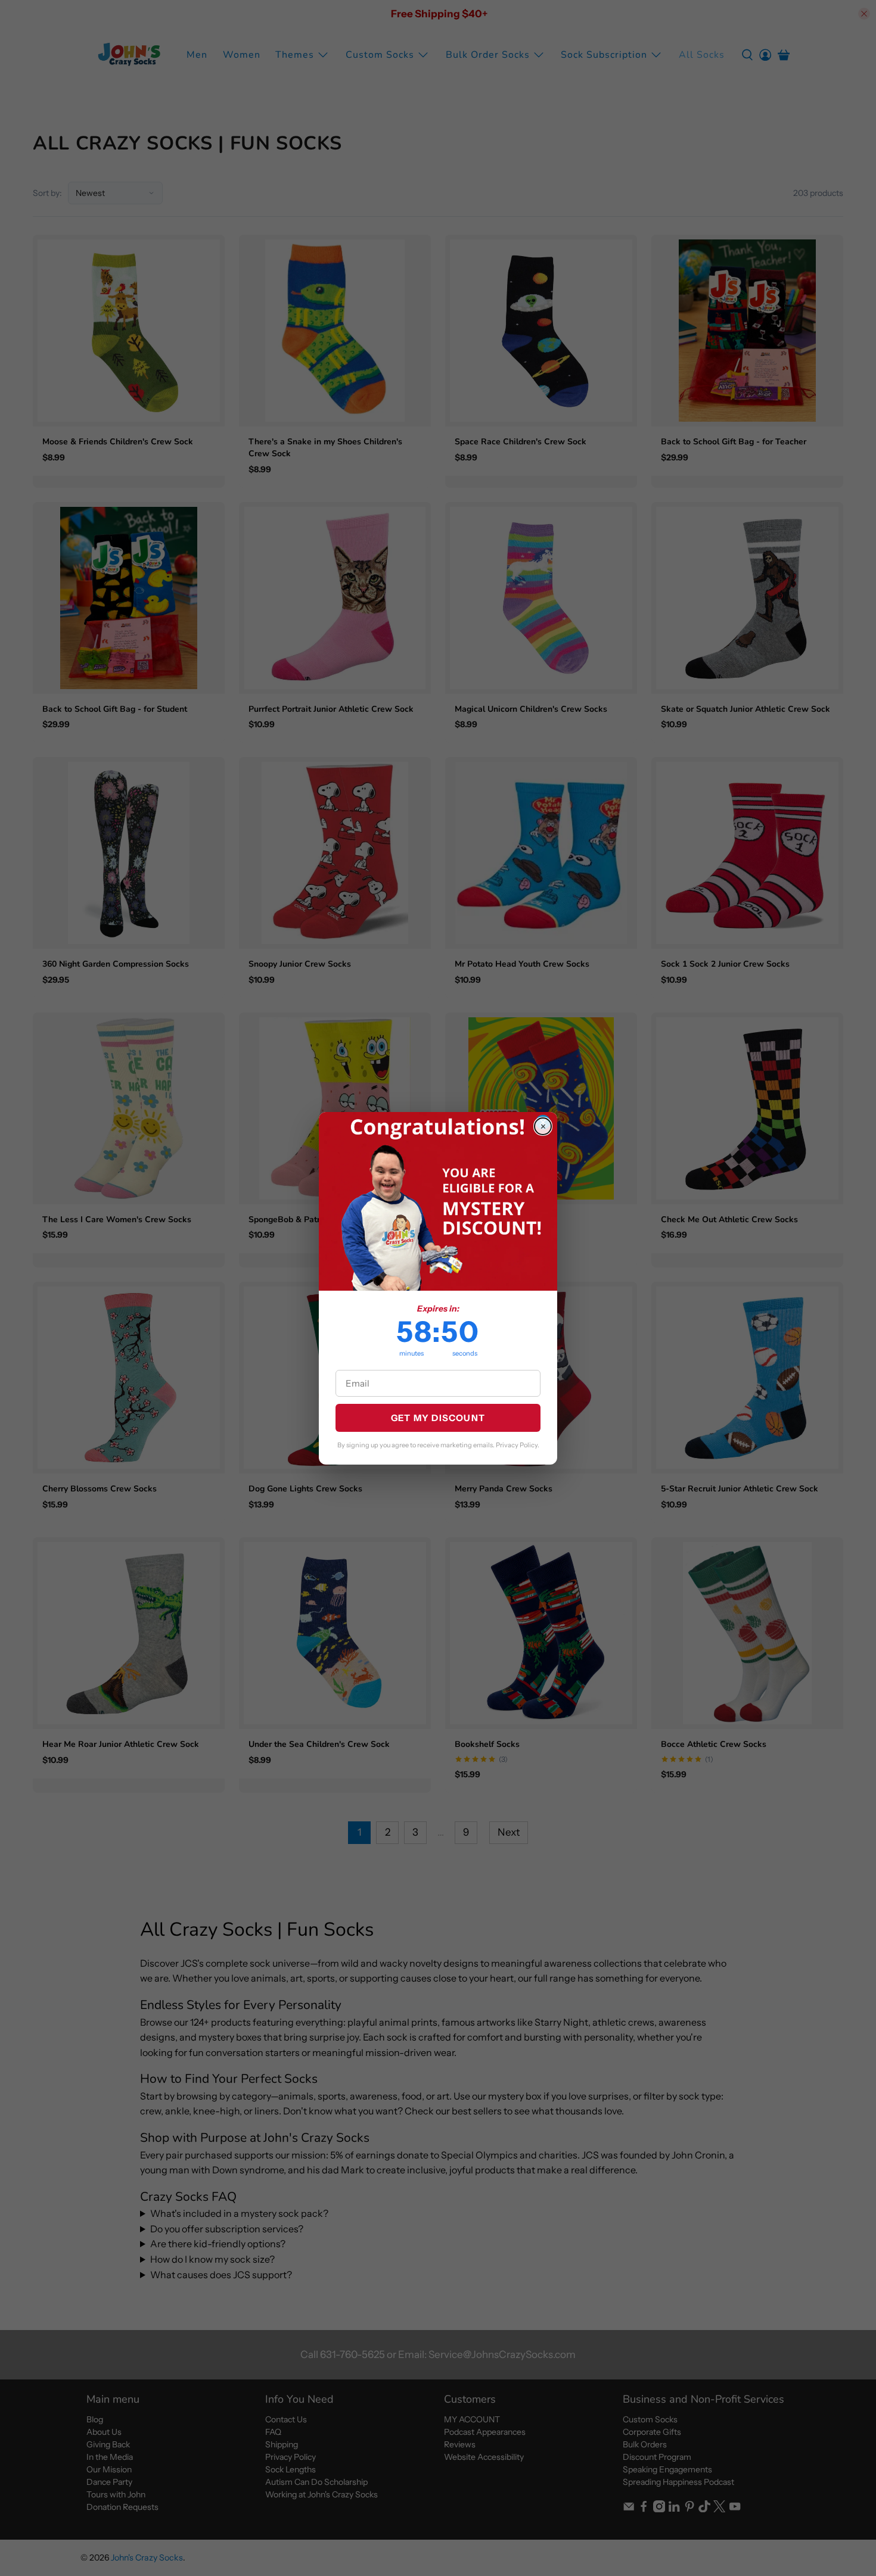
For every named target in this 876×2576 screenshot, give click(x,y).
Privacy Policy (517, 1445)
